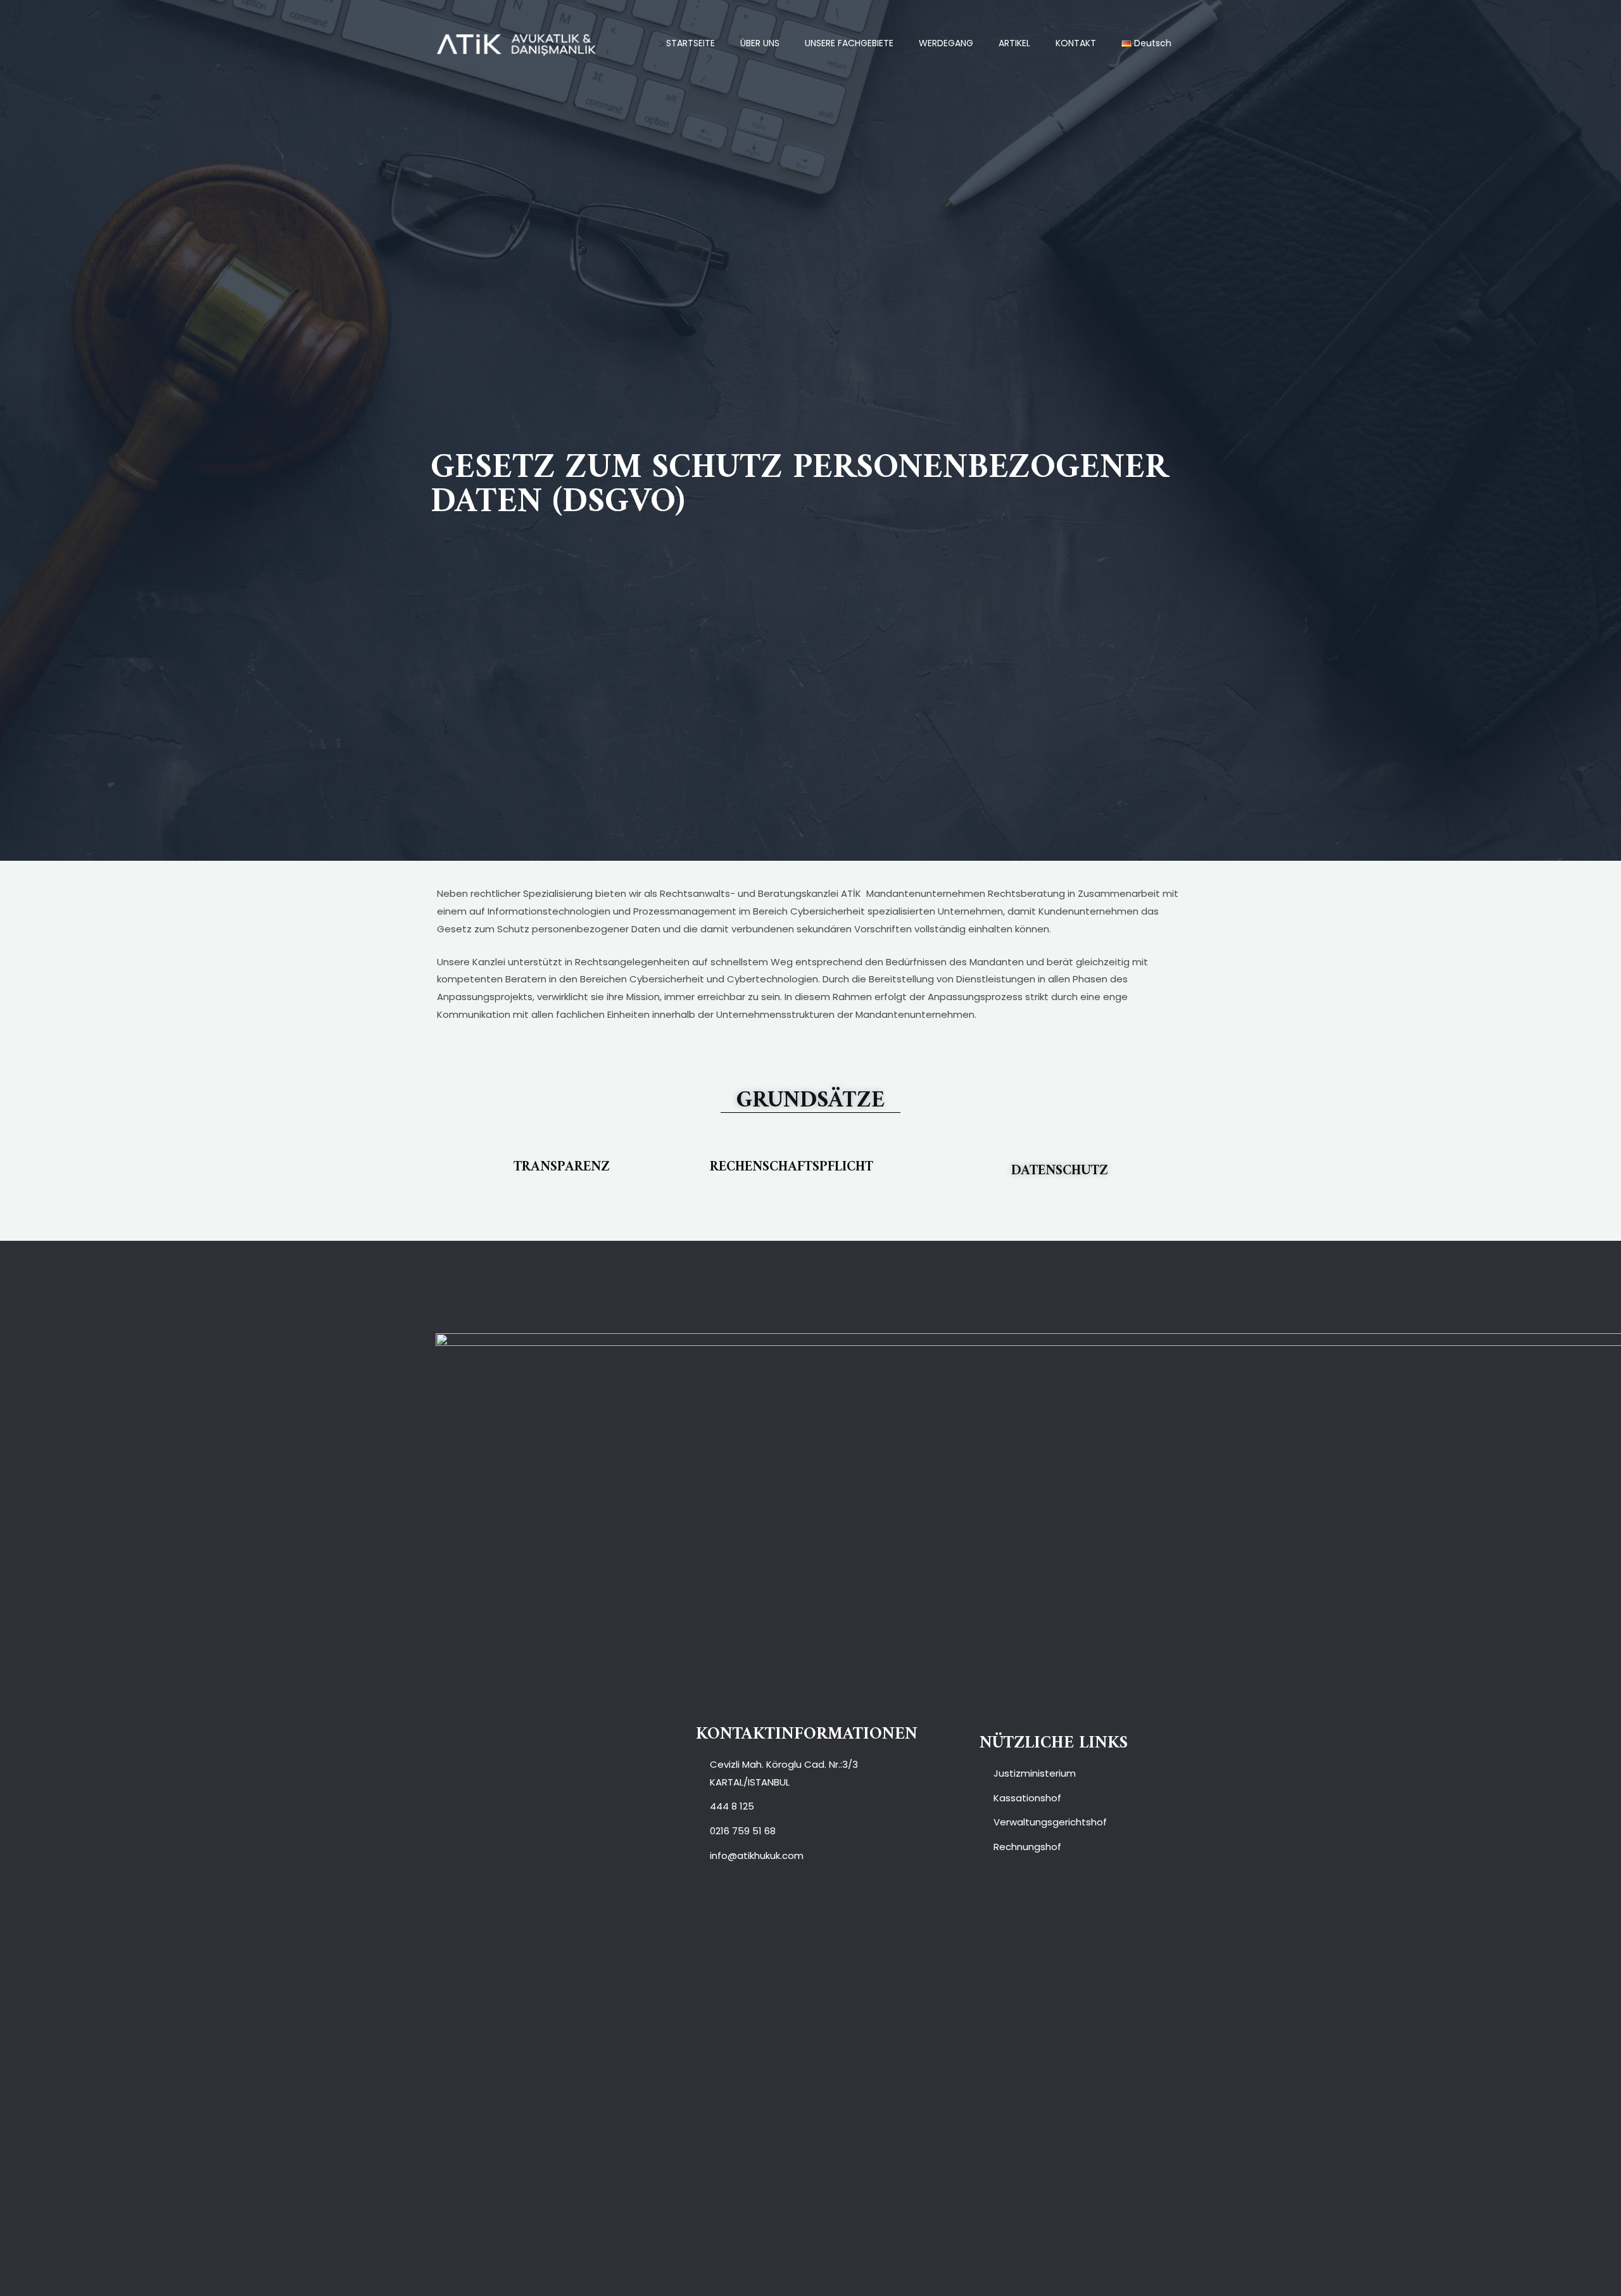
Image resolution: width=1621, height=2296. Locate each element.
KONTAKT (1076, 43)
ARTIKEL (1014, 43)
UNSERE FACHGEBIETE (849, 43)
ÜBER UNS (760, 43)
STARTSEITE (691, 43)
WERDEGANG (946, 43)
